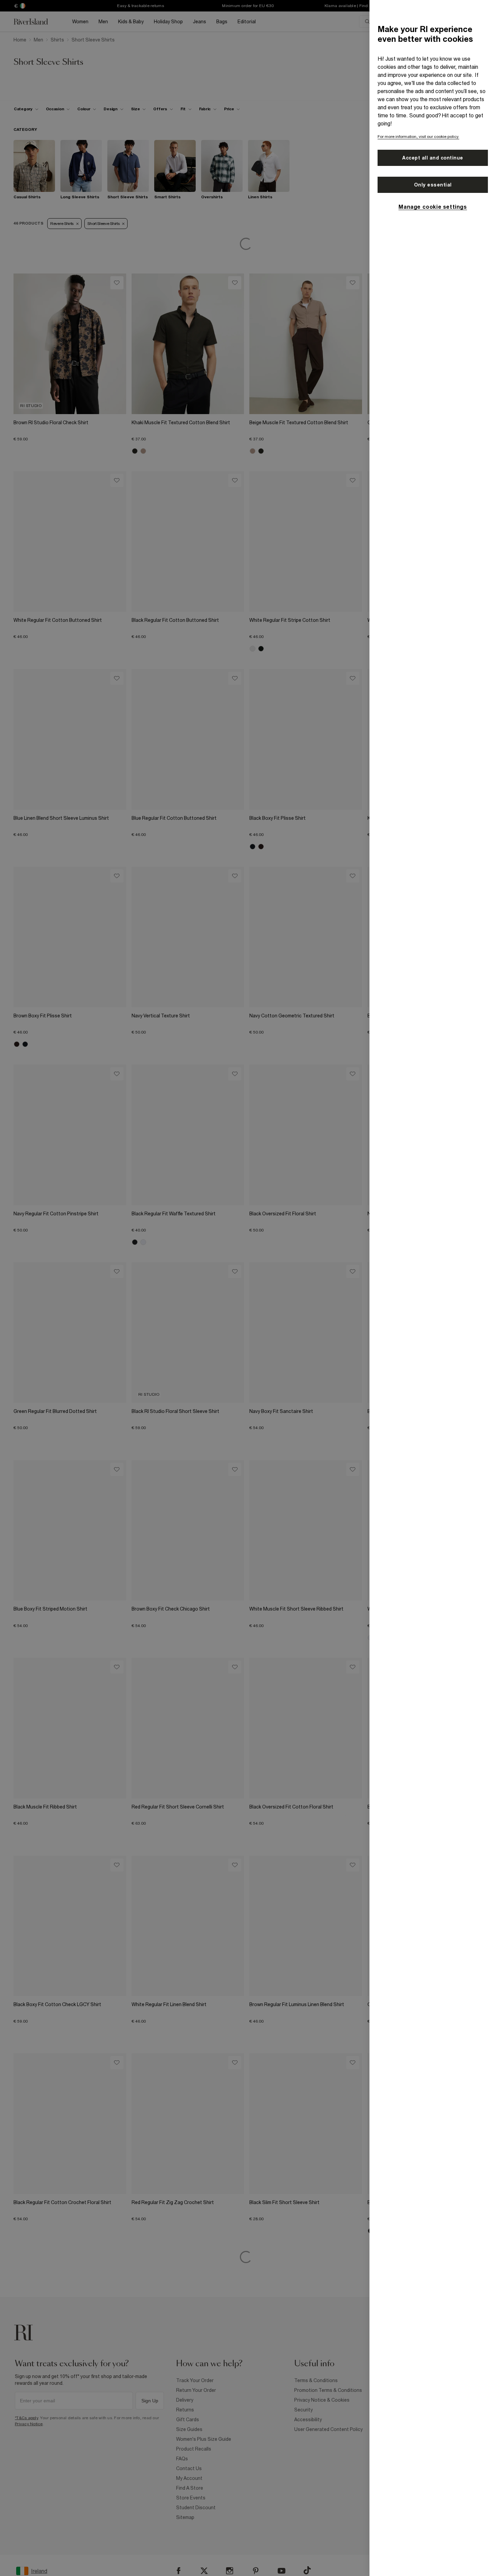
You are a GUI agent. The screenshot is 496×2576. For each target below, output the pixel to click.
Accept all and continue (433, 158)
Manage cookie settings (433, 207)
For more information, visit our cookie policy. (418, 137)
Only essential (433, 185)
